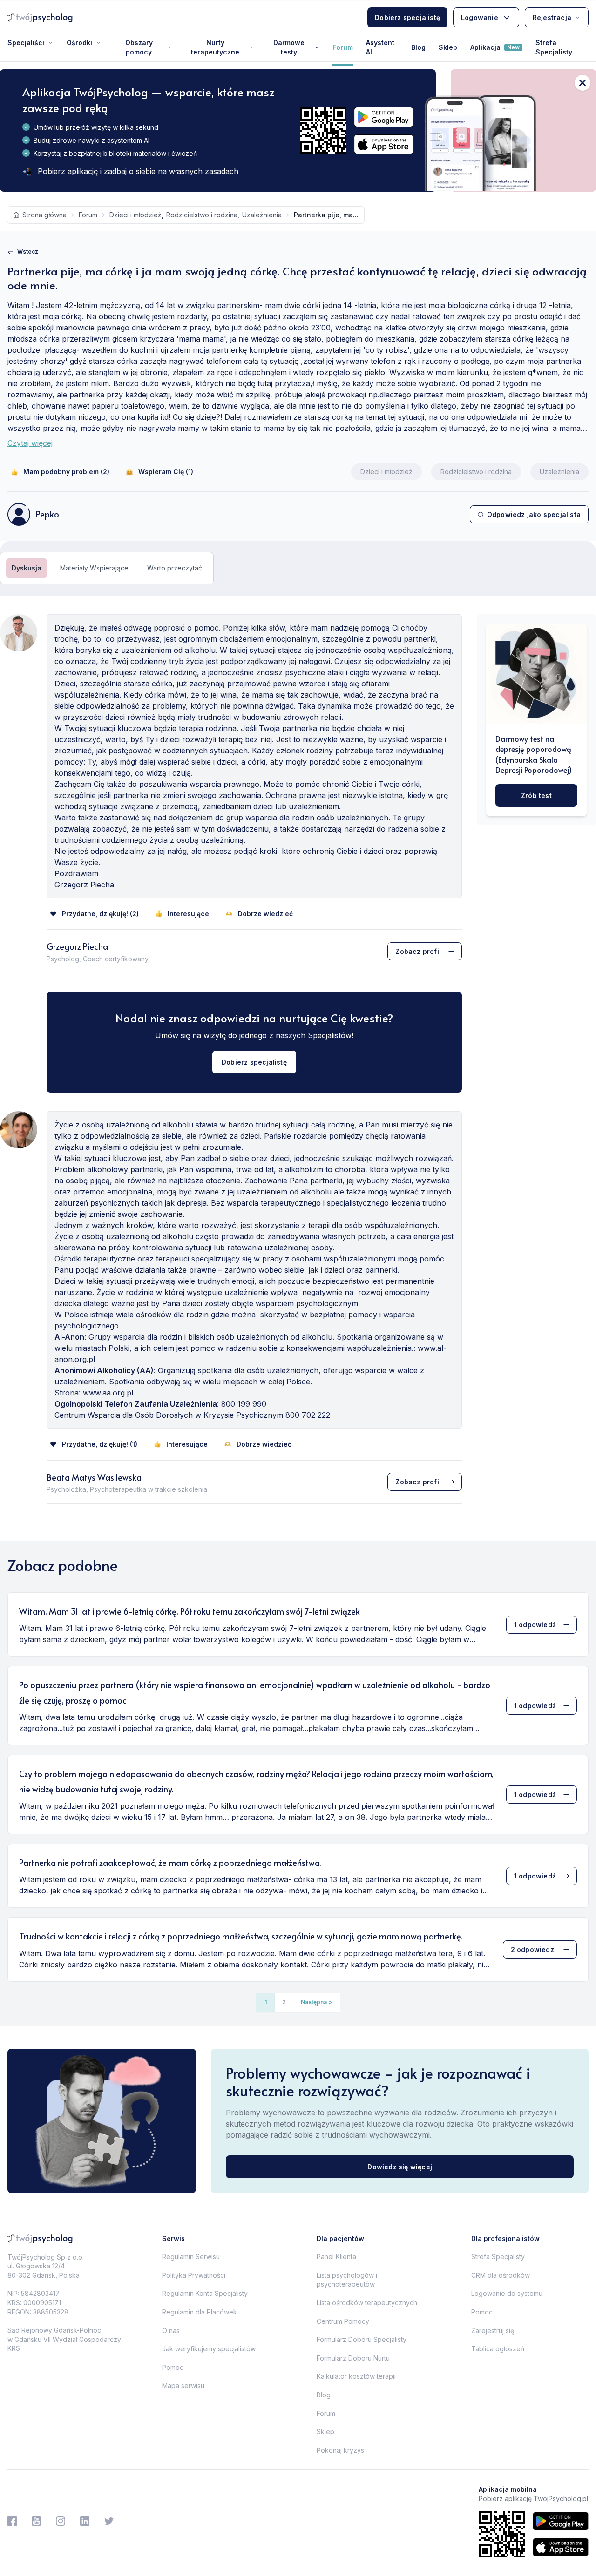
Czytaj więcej (30, 443)
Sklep (448, 47)
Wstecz (28, 252)
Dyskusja (27, 568)
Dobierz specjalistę (407, 17)
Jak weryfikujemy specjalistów (209, 2349)
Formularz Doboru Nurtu (353, 2358)
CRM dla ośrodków (501, 2275)
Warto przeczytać (175, 568)
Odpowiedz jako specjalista (534, 514)
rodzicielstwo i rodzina (202, 215)
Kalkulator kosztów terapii (356, 2376)
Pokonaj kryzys (340, 2450)
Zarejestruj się (493, 2331)
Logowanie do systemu (507, 2293)
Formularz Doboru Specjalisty (362, 2339)
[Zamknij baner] (582, 83)
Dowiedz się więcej (400, 2167)
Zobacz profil (418, 951)
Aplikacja (495, 47)
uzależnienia (262, 215)
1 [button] (266, 2002)
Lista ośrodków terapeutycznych (367, 2303)
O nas (171, 2331)
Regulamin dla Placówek (200, 2312)
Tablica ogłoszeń (498, 2349)
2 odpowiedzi (533, 1949)
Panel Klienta (336, 2257)
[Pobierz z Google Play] (384, 117)
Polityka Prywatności (194, 2275)
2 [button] (284, 2002)
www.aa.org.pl (108, 1393)
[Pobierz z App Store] (384, 144)
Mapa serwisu (183, 2385)
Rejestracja (552, 17)
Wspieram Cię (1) (166, 472)
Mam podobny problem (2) (66, 472)
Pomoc (173, 2367)
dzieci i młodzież (135, 215)
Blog (418, 47)
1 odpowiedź (535, 1625)
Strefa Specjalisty (554, 47)
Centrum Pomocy (343, 2321)
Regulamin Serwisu (191, 2257)
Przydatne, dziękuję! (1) (100, 1444)
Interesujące (188, 914)
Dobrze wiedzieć (265, 914)
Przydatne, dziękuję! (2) (100, 914)
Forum (343, 47)
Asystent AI (380, 47)
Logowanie (480, 17)
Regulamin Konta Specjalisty (205, 2293)
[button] (317, 2002)
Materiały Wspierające (94, 568)
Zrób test (536, 795)
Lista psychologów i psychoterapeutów (347, 2280)
